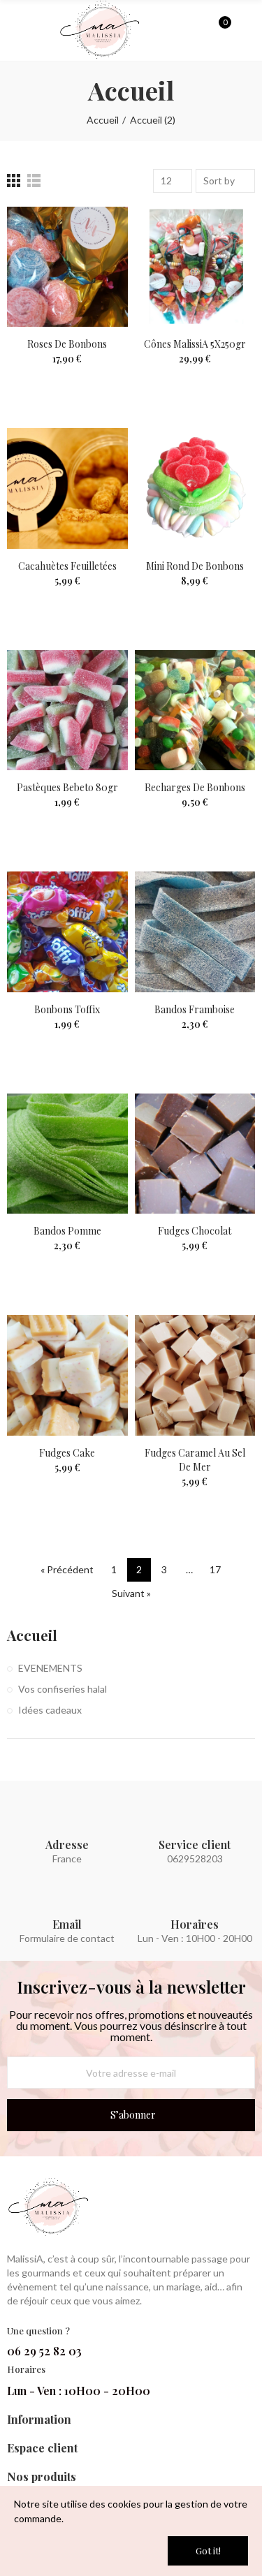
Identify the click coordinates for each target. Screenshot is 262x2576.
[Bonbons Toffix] (67, 932)
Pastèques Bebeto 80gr (67, 787)
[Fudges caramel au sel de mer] (195, 1375)
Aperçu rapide (93, 259)
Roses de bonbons (67, 344)
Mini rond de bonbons (195, 566)
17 (215, 1569)
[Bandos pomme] (67, 1154)
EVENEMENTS (50, 1668)
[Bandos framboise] (195, 932)
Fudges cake (67, 1453)
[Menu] (14, 34)
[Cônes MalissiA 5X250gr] (195, 267)
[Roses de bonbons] (67, 267)
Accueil (32, 1635)
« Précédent (67, 1569)
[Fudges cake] (67, 1375)
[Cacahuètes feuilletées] (67, 488)
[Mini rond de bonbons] (195, 488)
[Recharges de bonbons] (195, 711)
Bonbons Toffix (67, 1009)
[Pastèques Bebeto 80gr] (67, 711)
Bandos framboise (195, 1009)
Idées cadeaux (50, 1710)
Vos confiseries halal (63, 1689)
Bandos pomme (67, 1231)
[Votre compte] (245, 30)
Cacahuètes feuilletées (67, 566)
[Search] (195, 29)
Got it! (208, 2551)
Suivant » (131, 1593)
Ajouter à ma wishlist (93, 231)
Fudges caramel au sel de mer (195, 1460)
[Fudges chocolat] (195, 1154)
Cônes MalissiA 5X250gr (195, 344)
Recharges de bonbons (195, 787)
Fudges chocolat (195, 1231)
